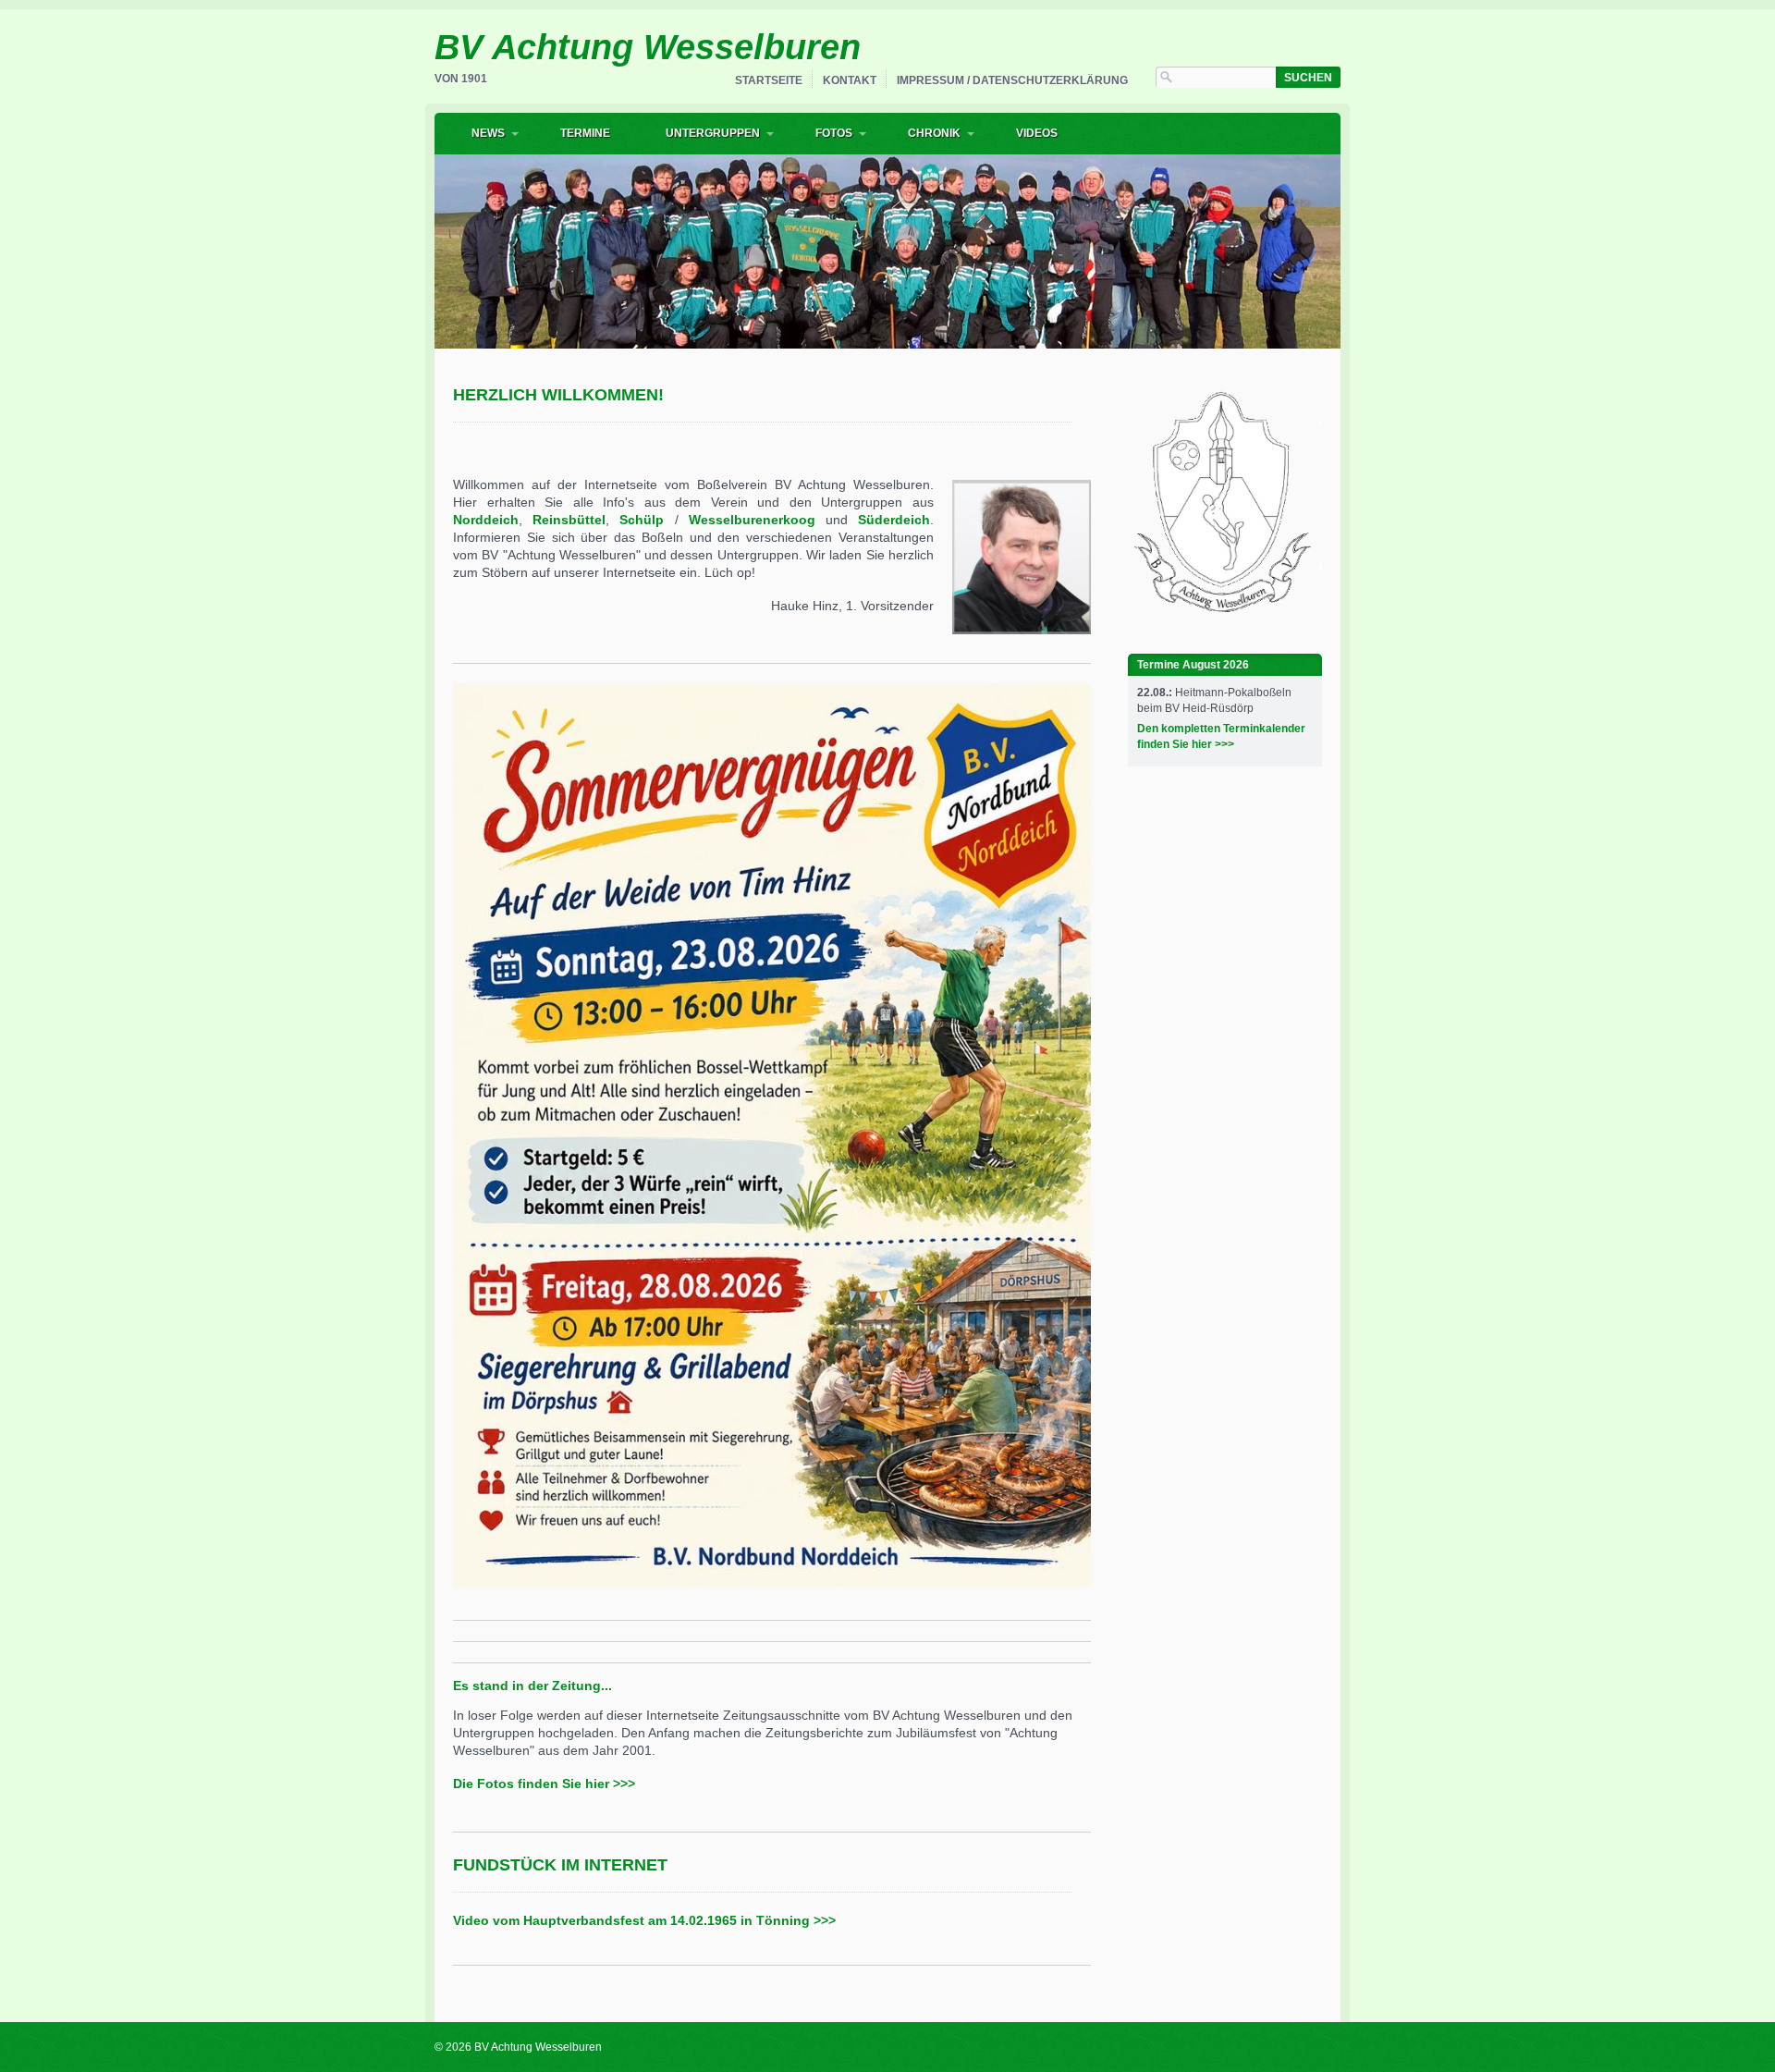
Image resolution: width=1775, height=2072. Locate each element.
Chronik (934, 133)
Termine (585, 133)
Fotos (834, 133)
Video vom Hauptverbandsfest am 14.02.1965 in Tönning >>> (644, 1920)
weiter (1360, 247)
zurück (415, 247)
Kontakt (850, 80)
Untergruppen (713, 133)
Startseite (769, 80)
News (488, 133)
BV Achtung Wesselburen (648, 47)
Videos (1037, 133)
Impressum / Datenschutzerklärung (1012, 80)
